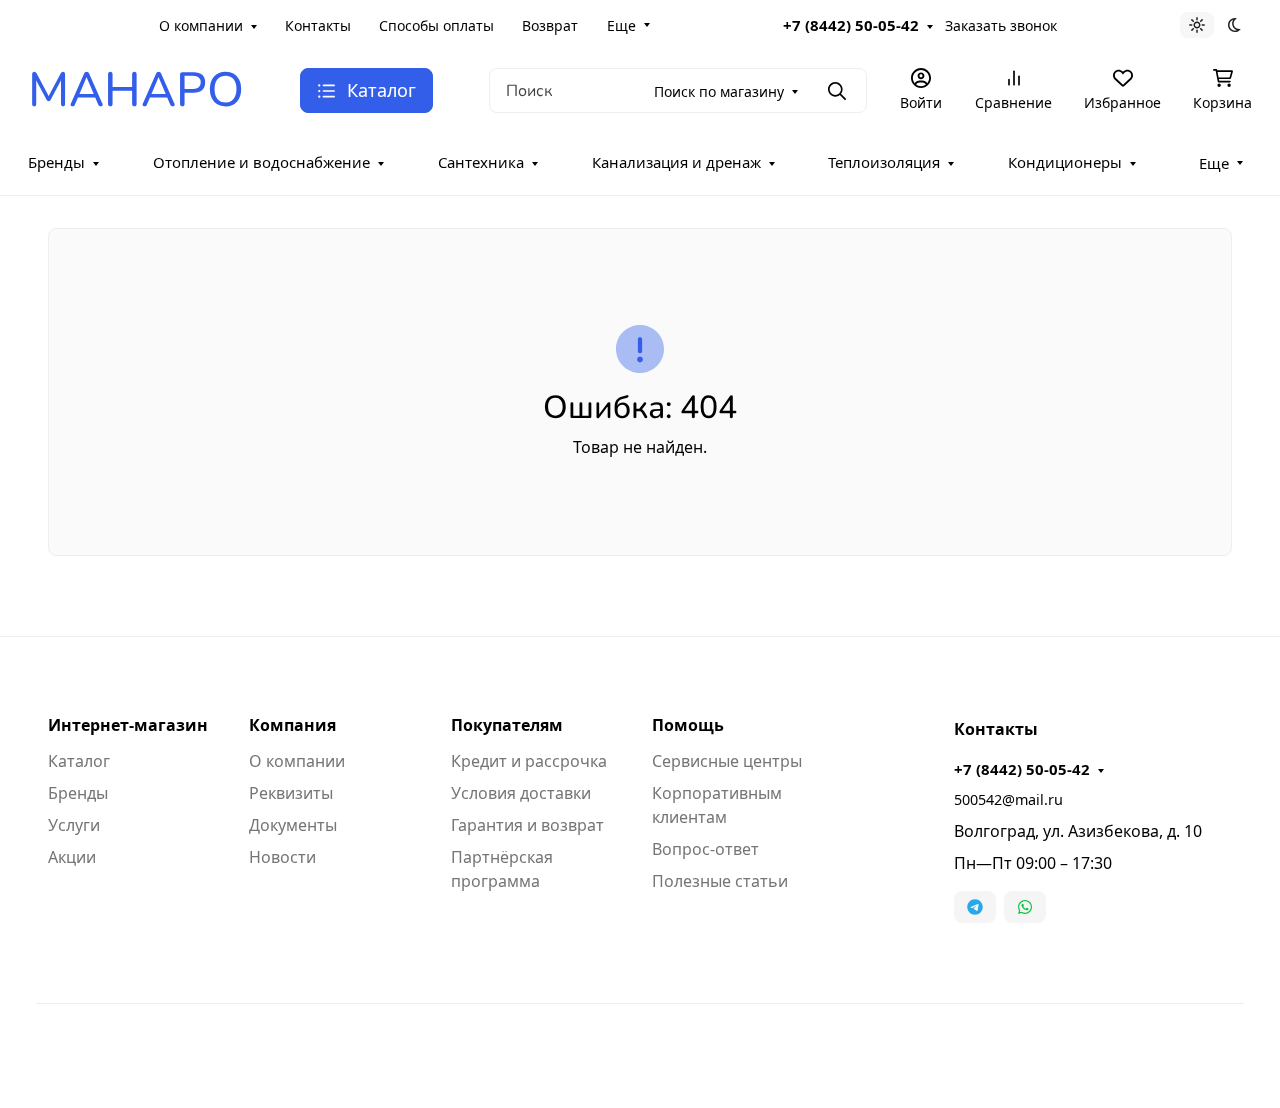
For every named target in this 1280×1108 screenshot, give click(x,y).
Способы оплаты (436, 25)
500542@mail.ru (1008, 799)
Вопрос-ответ (705, 849)
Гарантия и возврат (527, 825)
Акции (72, 857)
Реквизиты (291, 793)
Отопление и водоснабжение (261, 162)
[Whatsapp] (1025, 907)
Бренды (56, 162)
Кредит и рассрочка (529, 761)
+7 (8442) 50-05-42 (851, 25)
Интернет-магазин (128, 725)
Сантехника (481, 162)
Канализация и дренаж (676, 162)
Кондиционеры (1065, 162)
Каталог (79, 761)
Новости (282, 857)
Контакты (318, 25)
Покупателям (507, 725)
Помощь (688, 725)
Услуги (74, 825)
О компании (201, 25)
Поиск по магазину (719, 91)
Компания (292, 725)
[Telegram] (975, 907)
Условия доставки (521, 793)
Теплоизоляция (884, 162)
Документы (293, 825)
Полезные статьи (720, 881)
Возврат (550, 25)
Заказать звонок (1001, 25)
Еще (621, 25)
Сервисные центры (727, 761)
